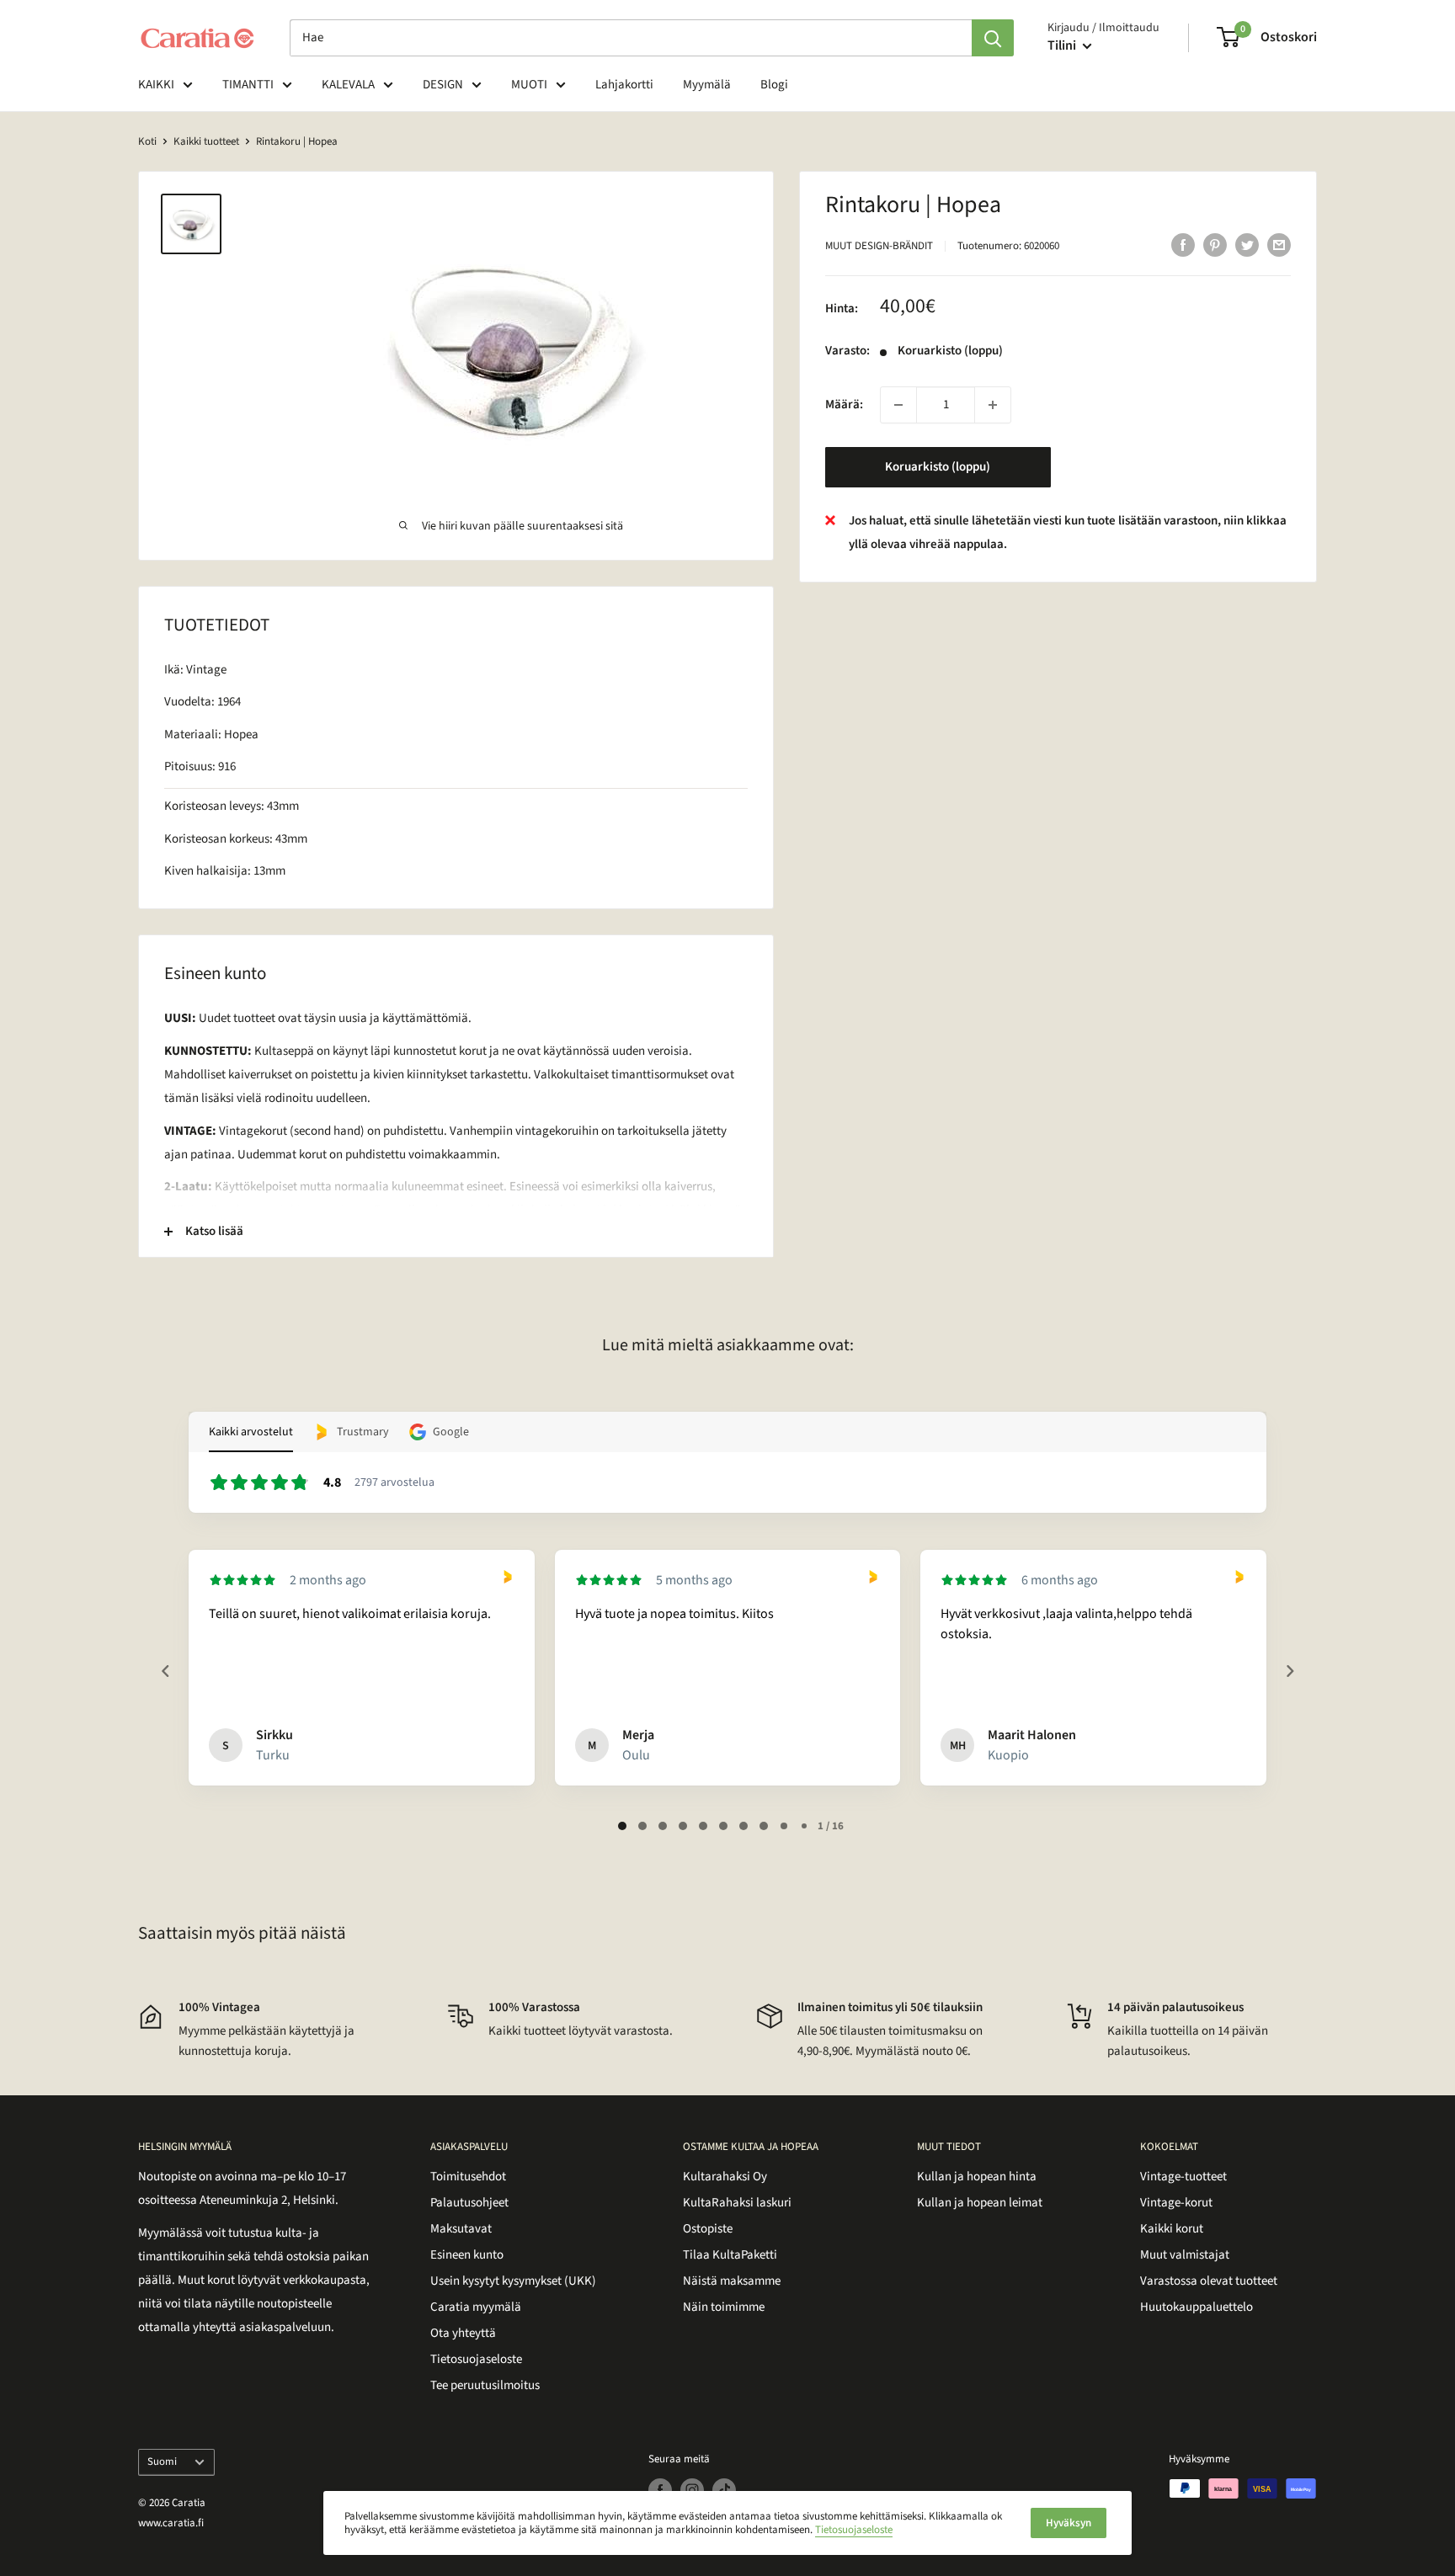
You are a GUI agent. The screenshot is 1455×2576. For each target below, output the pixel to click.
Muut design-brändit (879, 246)
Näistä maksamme (732, 2281)
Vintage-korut (1176, 2203)
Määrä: (844, 404)
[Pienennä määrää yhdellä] (898, 405)
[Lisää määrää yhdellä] (993, 405)
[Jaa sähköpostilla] (1279, 244)
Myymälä (707, 85)
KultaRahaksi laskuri (737, 2203)
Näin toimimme (724, 2307)
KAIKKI (156, 85)
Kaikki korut (1172, 2229)
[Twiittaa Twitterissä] (1247, 244)
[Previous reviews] (165, 1671)
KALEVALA (348, 85)
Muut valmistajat (1185, 2255)
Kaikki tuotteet (206, 141)
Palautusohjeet (469, 2203)
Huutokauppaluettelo (1197, 2307)
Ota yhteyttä (463, 2333)
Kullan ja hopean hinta (977, 2177)
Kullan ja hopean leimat (980, 2203)
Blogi (774, 85)
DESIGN (443, 85)
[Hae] (993, 38)
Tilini (1063, 45)
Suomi (162, 2462)
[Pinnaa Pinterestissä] (1215, 244)
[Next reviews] (1289, 1671)
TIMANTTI (248, 85)
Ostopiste (708, 2229)
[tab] (622, 1826)
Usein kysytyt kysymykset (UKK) (513, 2281)
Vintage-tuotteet (1183, 2177)
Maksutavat (461, 2229)
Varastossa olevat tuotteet (1209, 2281)
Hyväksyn (1069, 2523)
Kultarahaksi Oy (725, 2177)
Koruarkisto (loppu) (938, 467)
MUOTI (529, 85)
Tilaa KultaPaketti (730, 2255)
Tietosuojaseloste (476, 2359)
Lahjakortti (624, 85)
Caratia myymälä (476, 2307)
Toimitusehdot (468, 2177)
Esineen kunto (467, 2255)
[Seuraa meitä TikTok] (724, 2490)
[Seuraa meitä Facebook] (660, 2490)
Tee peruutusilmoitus (485, 2385)
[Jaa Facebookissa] (1183, 244)
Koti (147, 141)
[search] (631, 38)
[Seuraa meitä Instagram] (692, 2490)
